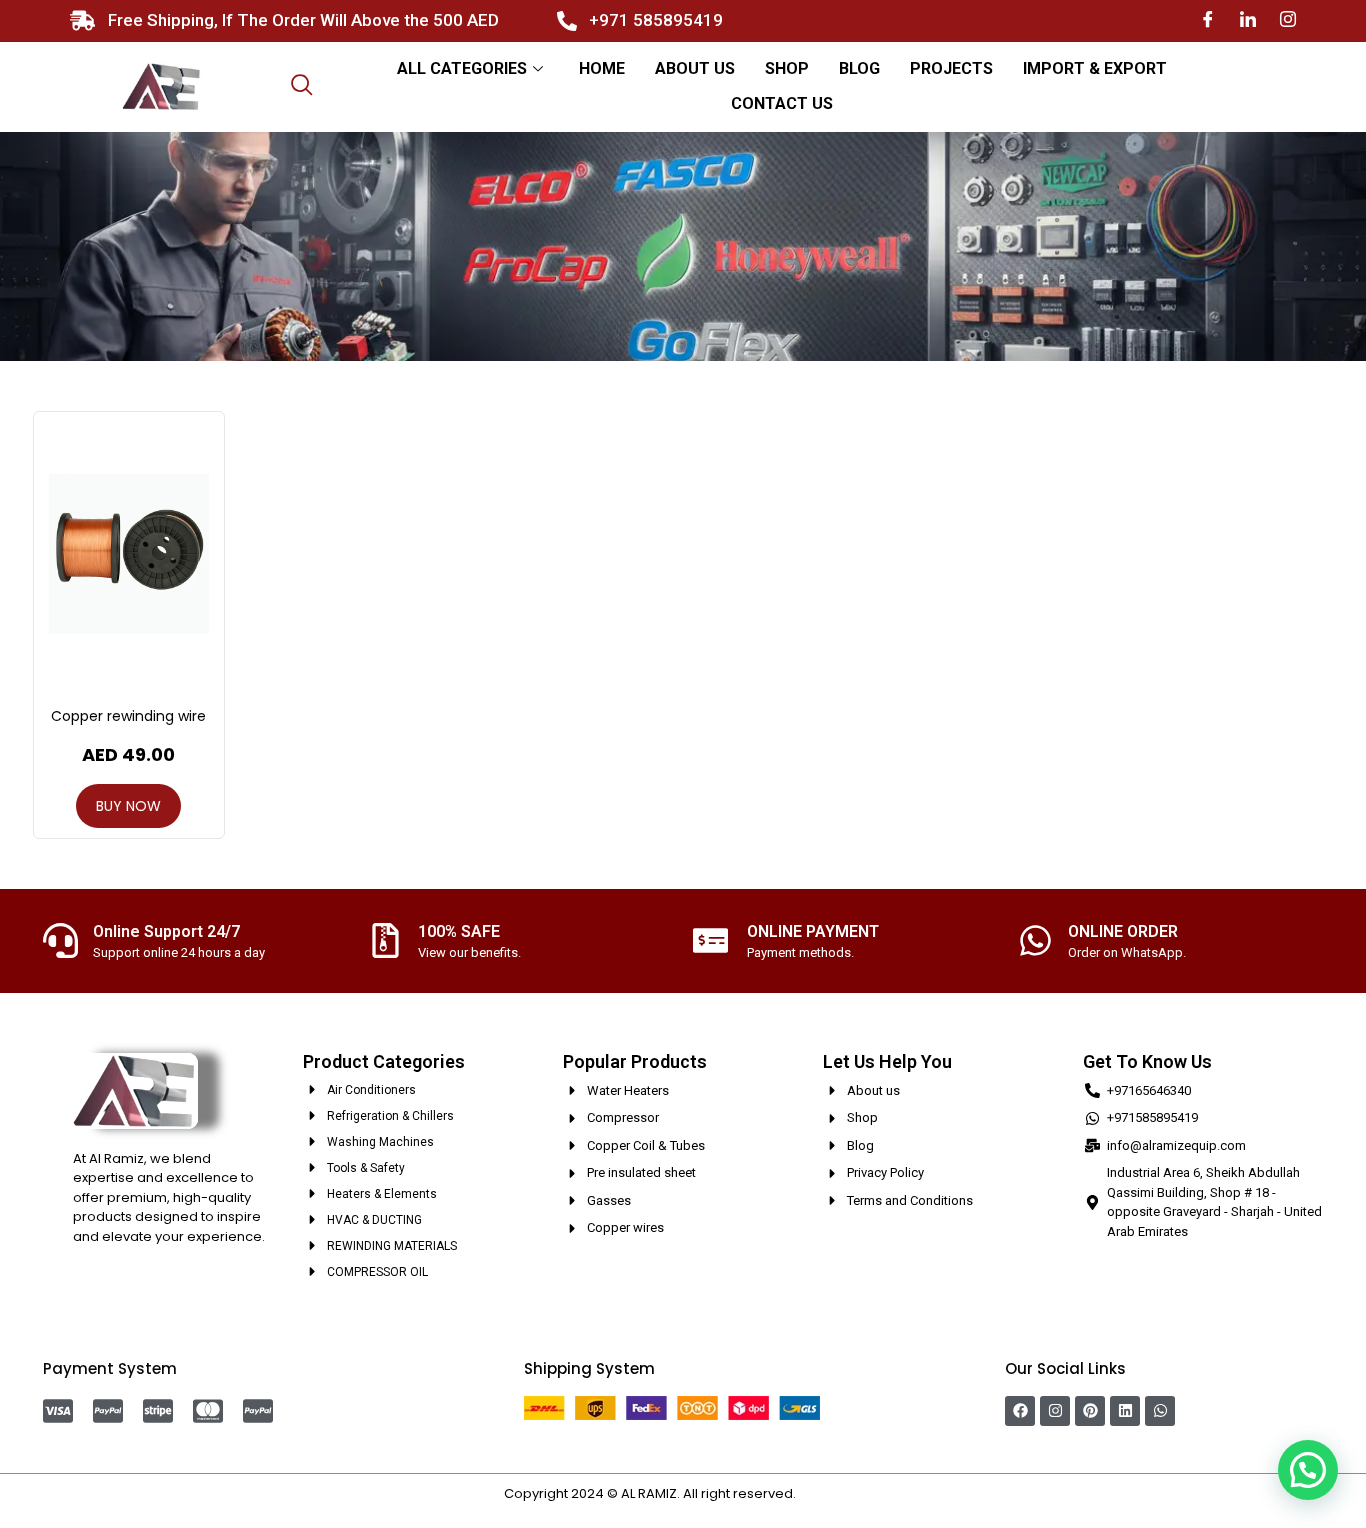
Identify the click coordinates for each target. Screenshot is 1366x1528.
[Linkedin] (1125, 1411)
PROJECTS (951, 68)
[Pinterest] (1090, 1411)
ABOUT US (695, 68)
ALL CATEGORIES (462, 68)
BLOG (859, 68)
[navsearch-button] (302, 87)
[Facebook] (1208, 20)
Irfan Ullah (831, 1493)
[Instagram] (1288, 20)
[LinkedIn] (1248, 20)
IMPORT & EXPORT (1095, 68)
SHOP (787, 68)
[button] (1308, 1470)
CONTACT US (782, 103)
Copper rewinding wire (128, 716)
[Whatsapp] (1160, 1411)
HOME (602, 68)
